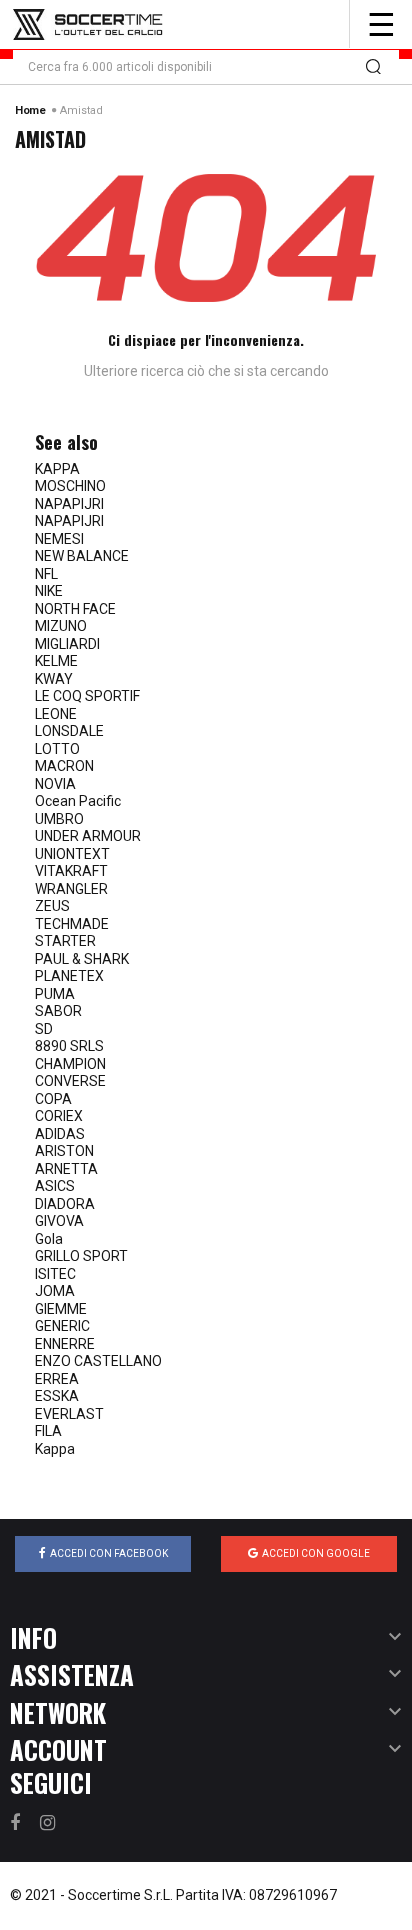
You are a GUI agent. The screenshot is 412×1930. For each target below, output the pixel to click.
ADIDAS (60, 1134)
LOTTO (57, 749)
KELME (56, 661)
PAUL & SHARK (82, 959)
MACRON (64, 766)
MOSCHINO (70, 486)
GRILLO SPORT (81, 1256)
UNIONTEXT (72, 854)
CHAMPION (70, 1064)
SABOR (58, 1011)
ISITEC (55, 1274)
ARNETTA (66, 1169)
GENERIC (62, 1326)
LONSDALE (69, 731)
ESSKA (57, 1396)
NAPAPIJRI (69, 504)
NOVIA (55, 784)
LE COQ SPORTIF (87, 696)
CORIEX (59, 1116)
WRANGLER (71, 889)
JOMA (55, 1291)
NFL (46, 574)
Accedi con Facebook (109, 1553)
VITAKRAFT (71, 871)
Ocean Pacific (78, 801)
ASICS (55, 1186)
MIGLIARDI (67, 644)
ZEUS (52, 906)
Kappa (55, 1449)
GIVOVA (59, 1221)
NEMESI (59, 539)
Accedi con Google (316, 1553)
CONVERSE (70, 1081)
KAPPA (57, 469)
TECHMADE (72, 924)
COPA (53, 1099)
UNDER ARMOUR (88, 836)
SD (44, 1029)
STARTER (65, 941)
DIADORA (65, 1204)
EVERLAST (69, 1414)
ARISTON (64, 1151)
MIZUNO (61, 626)
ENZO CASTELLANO (98, 1361)
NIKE (49, 591)
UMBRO (59, 819)
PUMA (55, 994)
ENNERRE (65, 1344)
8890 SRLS (69, 1046)
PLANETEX (69, 976)
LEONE (56, 714)
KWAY (54, 679)
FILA (48, 1431)
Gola (49, 1239)
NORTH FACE (75, 609)
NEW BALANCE (82, 556)
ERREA (57, 1379)
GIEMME (61, 1309)
